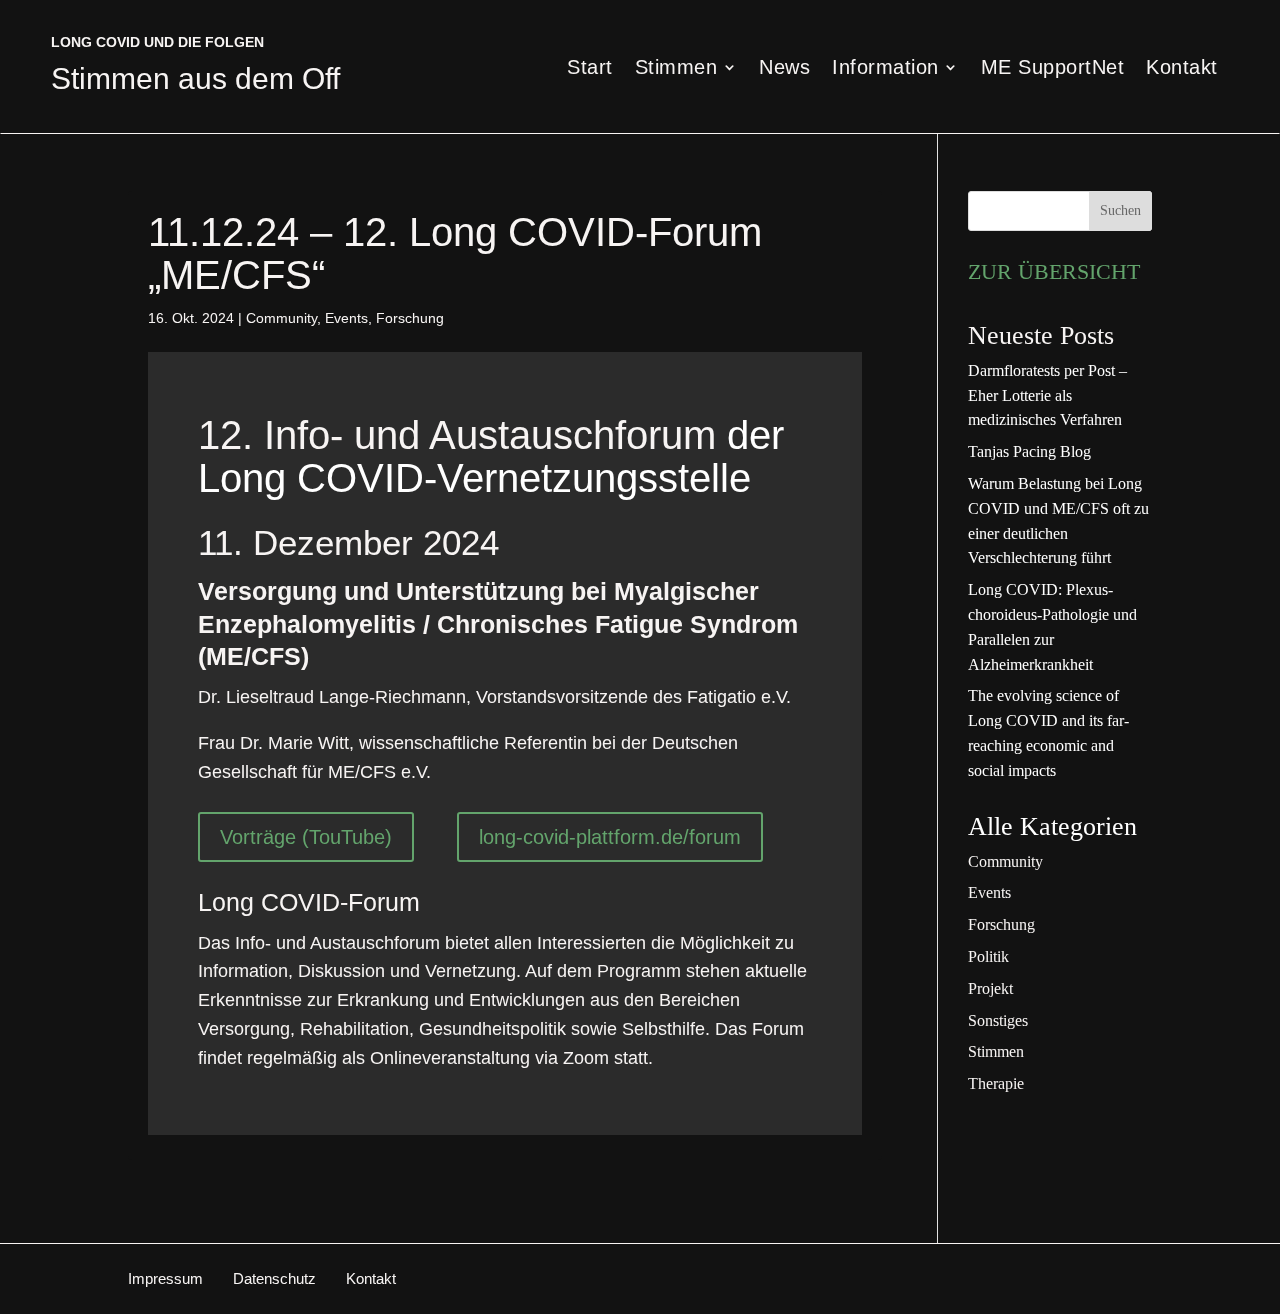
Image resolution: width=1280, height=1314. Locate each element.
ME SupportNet (1053, 69)
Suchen (1120, 210)
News (784, 69)
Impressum (165, 1278)
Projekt (990, 988)
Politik (988, 956)
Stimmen (676, 69)
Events (346, 318)
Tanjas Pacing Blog (1029, 451)
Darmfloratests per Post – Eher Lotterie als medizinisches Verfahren (1047, 395)
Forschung (410, 318)
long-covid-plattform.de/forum (610, 837)
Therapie (996, 1083)
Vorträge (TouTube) (306, 837)
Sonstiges (998, 1020)
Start (590, 69)
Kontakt (1182, 69)
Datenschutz (274, 1278)
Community (281, 318)
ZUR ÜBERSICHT (1054, 271)
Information (885, 69)
